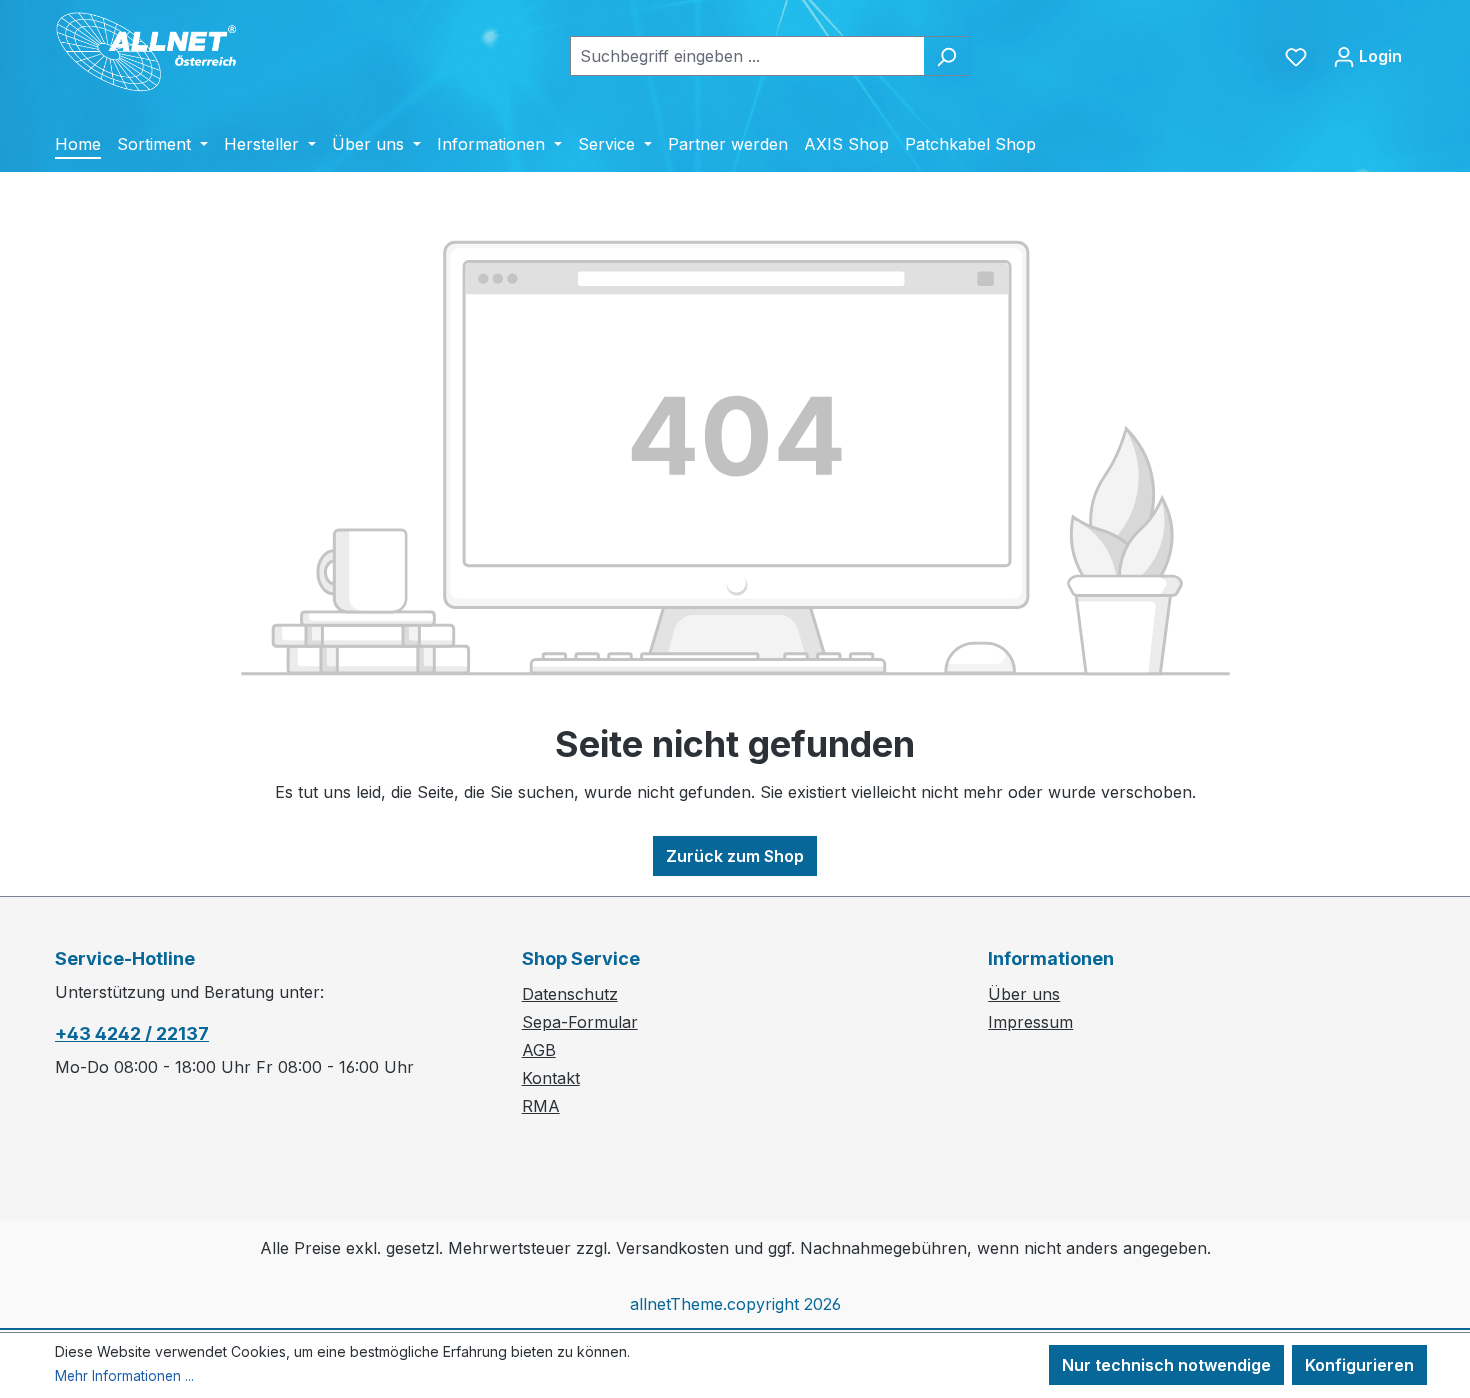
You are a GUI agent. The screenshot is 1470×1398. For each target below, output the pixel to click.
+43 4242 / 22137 (132, 1033)
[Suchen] (946, 56)
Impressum (1030, 1022)
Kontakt (551, 1078)
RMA (541, 1106)
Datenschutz (570, 994)
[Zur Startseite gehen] (161, 52)
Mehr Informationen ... (124, 1376)
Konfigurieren (1359, 1365)
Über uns (1024, 994)
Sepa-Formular (580, 1022)
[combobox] (747, 56)
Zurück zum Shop (735, 856)
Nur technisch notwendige (1166, 1365)
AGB (539, 1050)
